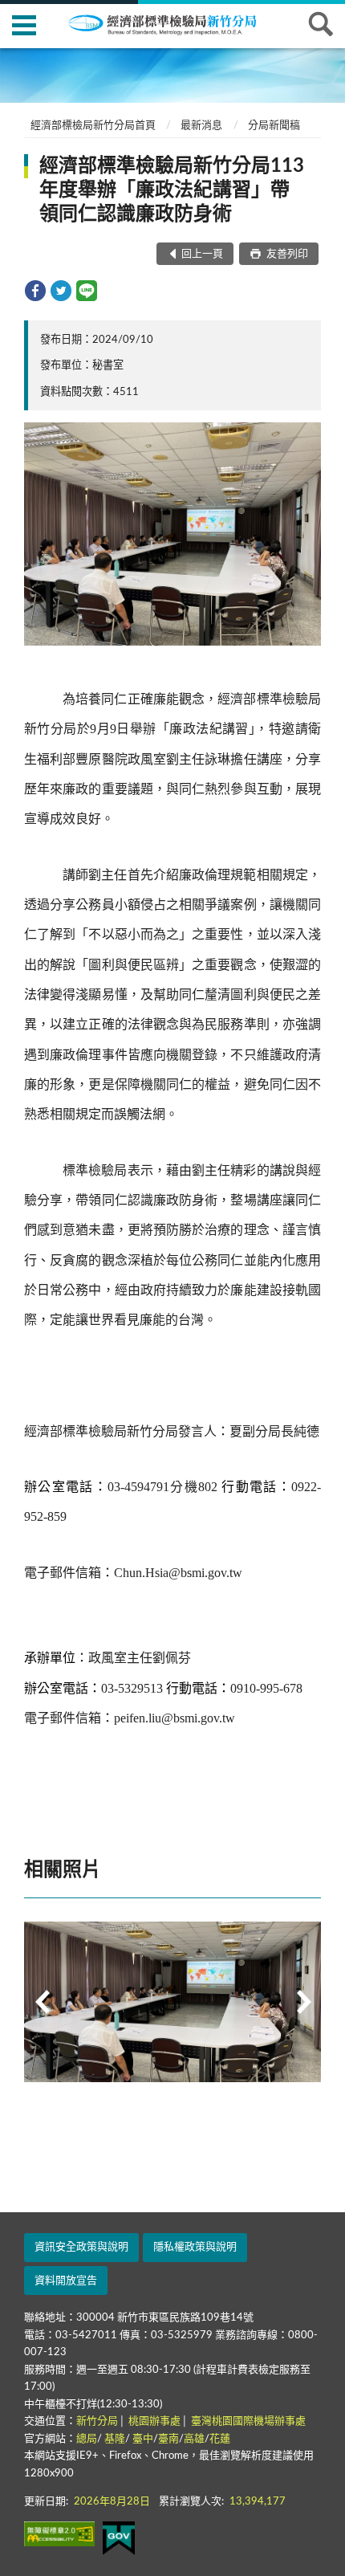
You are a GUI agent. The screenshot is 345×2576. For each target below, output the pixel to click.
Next (303, 2002)
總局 (87, 2439)
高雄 (194, 2439)
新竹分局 (97, 2421)
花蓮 (220, 2439)
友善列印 (286, 254)
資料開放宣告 (66, 2281)
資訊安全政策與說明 (81, 2247)
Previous (42, 2002)
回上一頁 (202, 254)
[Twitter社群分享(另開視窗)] (61, 291)
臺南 (168, 2439)
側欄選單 (24, 24)
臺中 (143, 2439)
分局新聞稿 (274, 126)
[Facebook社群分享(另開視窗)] (35, 291)
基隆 (115, 2439)
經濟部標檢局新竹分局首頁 (93, 126)
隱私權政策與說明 (195, 2247)
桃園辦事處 (154, 2421)
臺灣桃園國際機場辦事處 (248, 2421)
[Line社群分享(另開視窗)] (87, 291)
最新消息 (201, 126)
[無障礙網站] (59, 2534)
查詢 (321, 24)
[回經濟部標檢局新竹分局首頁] (172, 23)
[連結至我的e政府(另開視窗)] (119, 2538)
